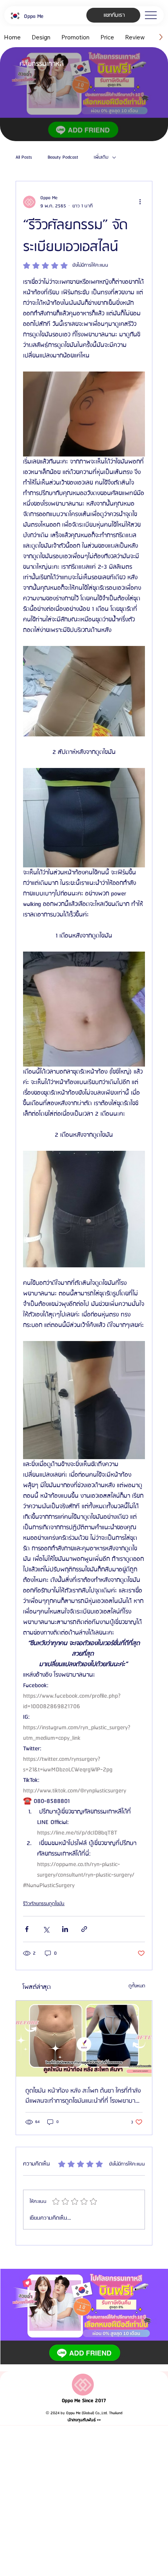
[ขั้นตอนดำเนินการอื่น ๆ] (140, 202)
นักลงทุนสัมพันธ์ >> (84, 2420)
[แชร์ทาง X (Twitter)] (46, 1929)
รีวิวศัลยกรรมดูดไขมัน (44, 1904)
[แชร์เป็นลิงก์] (84, 1929)
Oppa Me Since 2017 (84, 2401)
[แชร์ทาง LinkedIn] (65, 1929)
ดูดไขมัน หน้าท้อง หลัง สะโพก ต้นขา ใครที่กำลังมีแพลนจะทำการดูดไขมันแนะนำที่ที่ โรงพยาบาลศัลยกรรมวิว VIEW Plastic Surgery (83, 2096)
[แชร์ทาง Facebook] (27, 1929)
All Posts (24, 157)
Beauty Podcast (63, 157)
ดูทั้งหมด (137, 1986)
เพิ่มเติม (101, 157)
